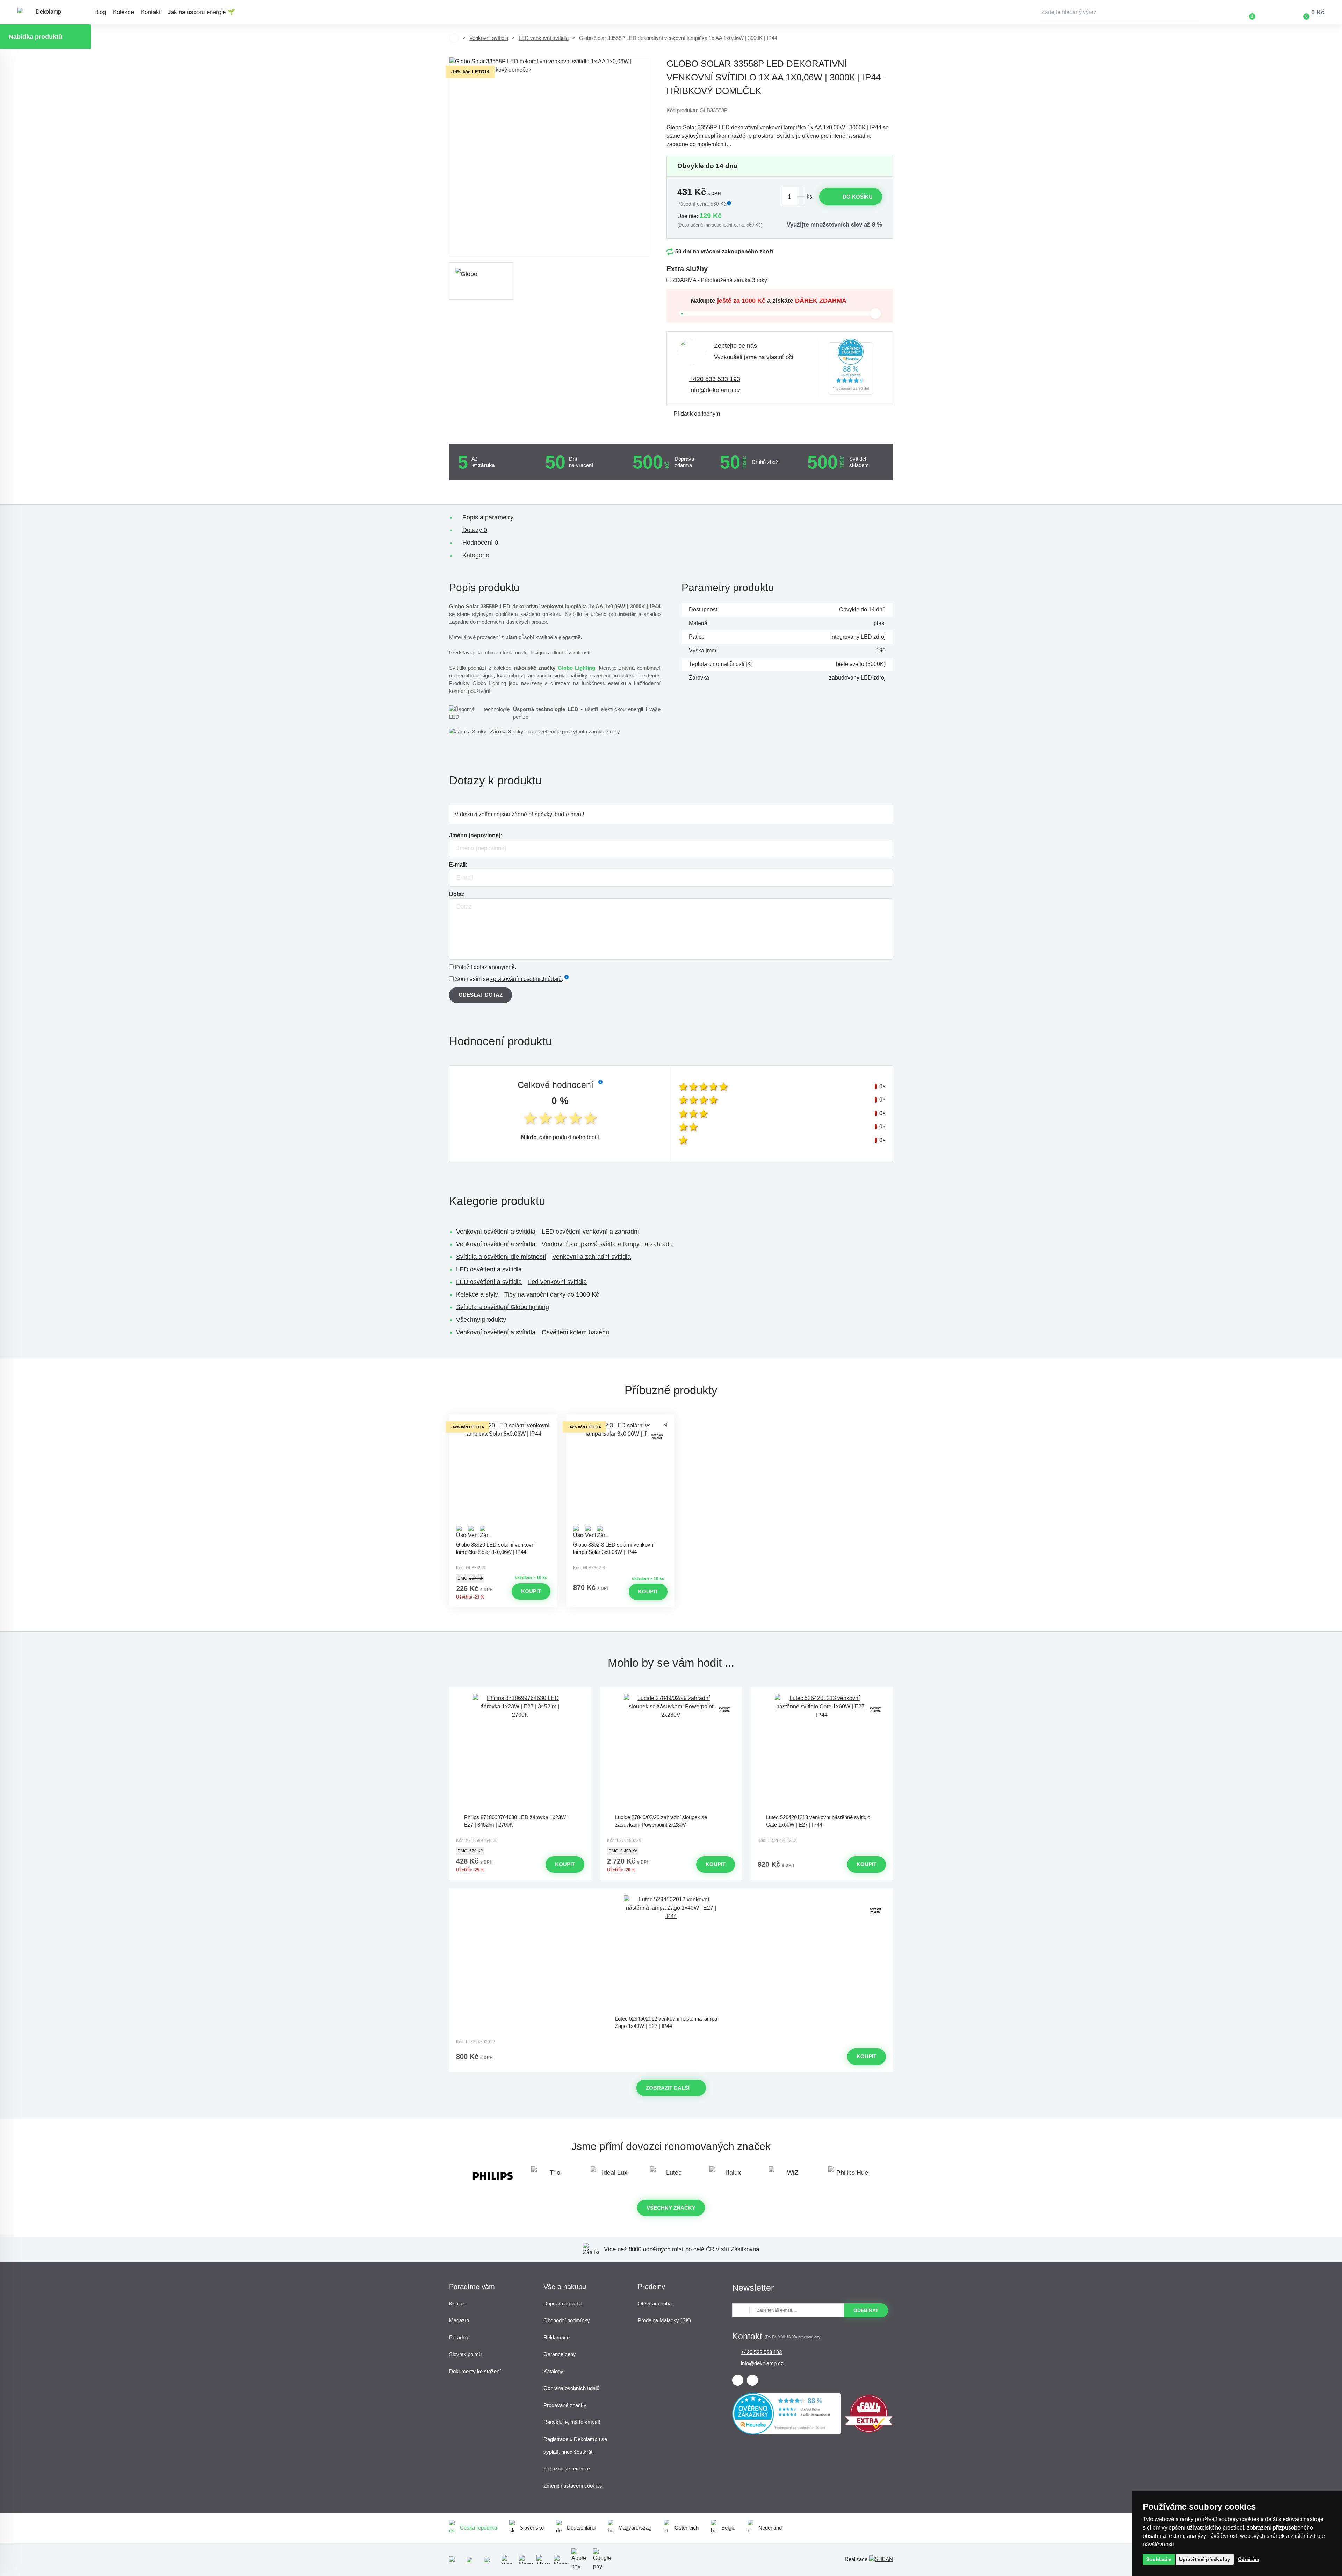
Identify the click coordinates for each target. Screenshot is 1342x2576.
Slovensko (532, 2528)
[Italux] (730, 2176)
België (728, 2528)
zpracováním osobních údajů (526, 979)
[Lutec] (671, 2176)
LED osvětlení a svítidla (489, 1269)
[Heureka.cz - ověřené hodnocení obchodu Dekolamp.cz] (851, 368)
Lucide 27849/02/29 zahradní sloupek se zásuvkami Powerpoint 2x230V (661, 1821)
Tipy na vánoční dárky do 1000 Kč (552, 1294)
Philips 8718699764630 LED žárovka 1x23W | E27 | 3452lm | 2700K (516, 1821)
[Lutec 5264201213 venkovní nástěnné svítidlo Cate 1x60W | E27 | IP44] (822, 1752)
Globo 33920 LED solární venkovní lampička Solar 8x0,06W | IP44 (496, 1548)
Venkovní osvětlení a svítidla (496, 1232)
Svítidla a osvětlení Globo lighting (503, 1307)
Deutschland (581, 2528)
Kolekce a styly (477, 1294)
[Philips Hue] (849, 2176)
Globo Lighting (576, 668)
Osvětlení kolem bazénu (575, 1332)
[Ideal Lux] (612, 2176)
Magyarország (635, 2528)
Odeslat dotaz (481, 995)
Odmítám (1249, 2559)
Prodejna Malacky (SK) (664, 2320)
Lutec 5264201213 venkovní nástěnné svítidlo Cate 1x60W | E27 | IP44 (818, 1821)
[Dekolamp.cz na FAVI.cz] (869, 2431)
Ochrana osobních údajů (571, 2388)
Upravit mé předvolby (1205, 2559)
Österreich (687, 2528)
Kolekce (123, 12)
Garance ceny (560, 2354)
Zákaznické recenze (567, 2469)
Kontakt (151, 12)
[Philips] (493, 2176)
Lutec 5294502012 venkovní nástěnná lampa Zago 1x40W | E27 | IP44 (666, 2022)
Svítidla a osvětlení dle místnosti (501, 1257)
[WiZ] (790, 2176)
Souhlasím (1159, 2559)
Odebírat (866, 2310)
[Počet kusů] (793, 197)
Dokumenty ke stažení (475, 2371)
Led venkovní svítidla (557, 1282)
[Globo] (481, 281)
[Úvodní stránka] (454, 38)
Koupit (531, 1591)
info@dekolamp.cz (715, 390)
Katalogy (553, 2371)
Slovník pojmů (465, 2354)
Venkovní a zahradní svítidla (591, 1257)
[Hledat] (1195, 12)
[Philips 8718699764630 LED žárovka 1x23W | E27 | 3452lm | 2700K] (520, 1752)
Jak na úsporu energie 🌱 (201, 12)
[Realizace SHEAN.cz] (881, 2559)
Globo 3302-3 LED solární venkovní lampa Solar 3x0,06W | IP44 (614, 1548)
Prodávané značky (565, 2405)
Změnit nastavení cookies (573, 2486)
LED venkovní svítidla (544, 38)
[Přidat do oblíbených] (503, 1421)
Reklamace (557, 2337)
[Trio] (552, 2176)
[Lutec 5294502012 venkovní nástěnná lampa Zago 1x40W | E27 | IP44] (671, 1953)
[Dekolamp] (45, 12)
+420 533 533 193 (715, 379)
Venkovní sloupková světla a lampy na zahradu (607, 1244)
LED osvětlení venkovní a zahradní (590, 1232)
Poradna (459, 2337)
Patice (697, 637)
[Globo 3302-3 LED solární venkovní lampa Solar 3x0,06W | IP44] (620, 1479)
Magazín (459, 2320)
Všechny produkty (481, 1320)
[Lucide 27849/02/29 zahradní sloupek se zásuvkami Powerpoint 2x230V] (671, 1752)
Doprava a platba (563, 2304)
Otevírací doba (655, 2304)
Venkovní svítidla (489, 38)
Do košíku (858, 197)
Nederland (770, 2528)
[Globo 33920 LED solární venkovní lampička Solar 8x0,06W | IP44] (503, 1479)
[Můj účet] (1272, 12)
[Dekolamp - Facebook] (738, 2380)
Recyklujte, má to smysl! (572, 2422)
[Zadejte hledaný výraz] (1120, 12)
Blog (100, 12)
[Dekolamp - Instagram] (752, 2380)
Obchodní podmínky (567, 2320)
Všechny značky (671, 2208)
